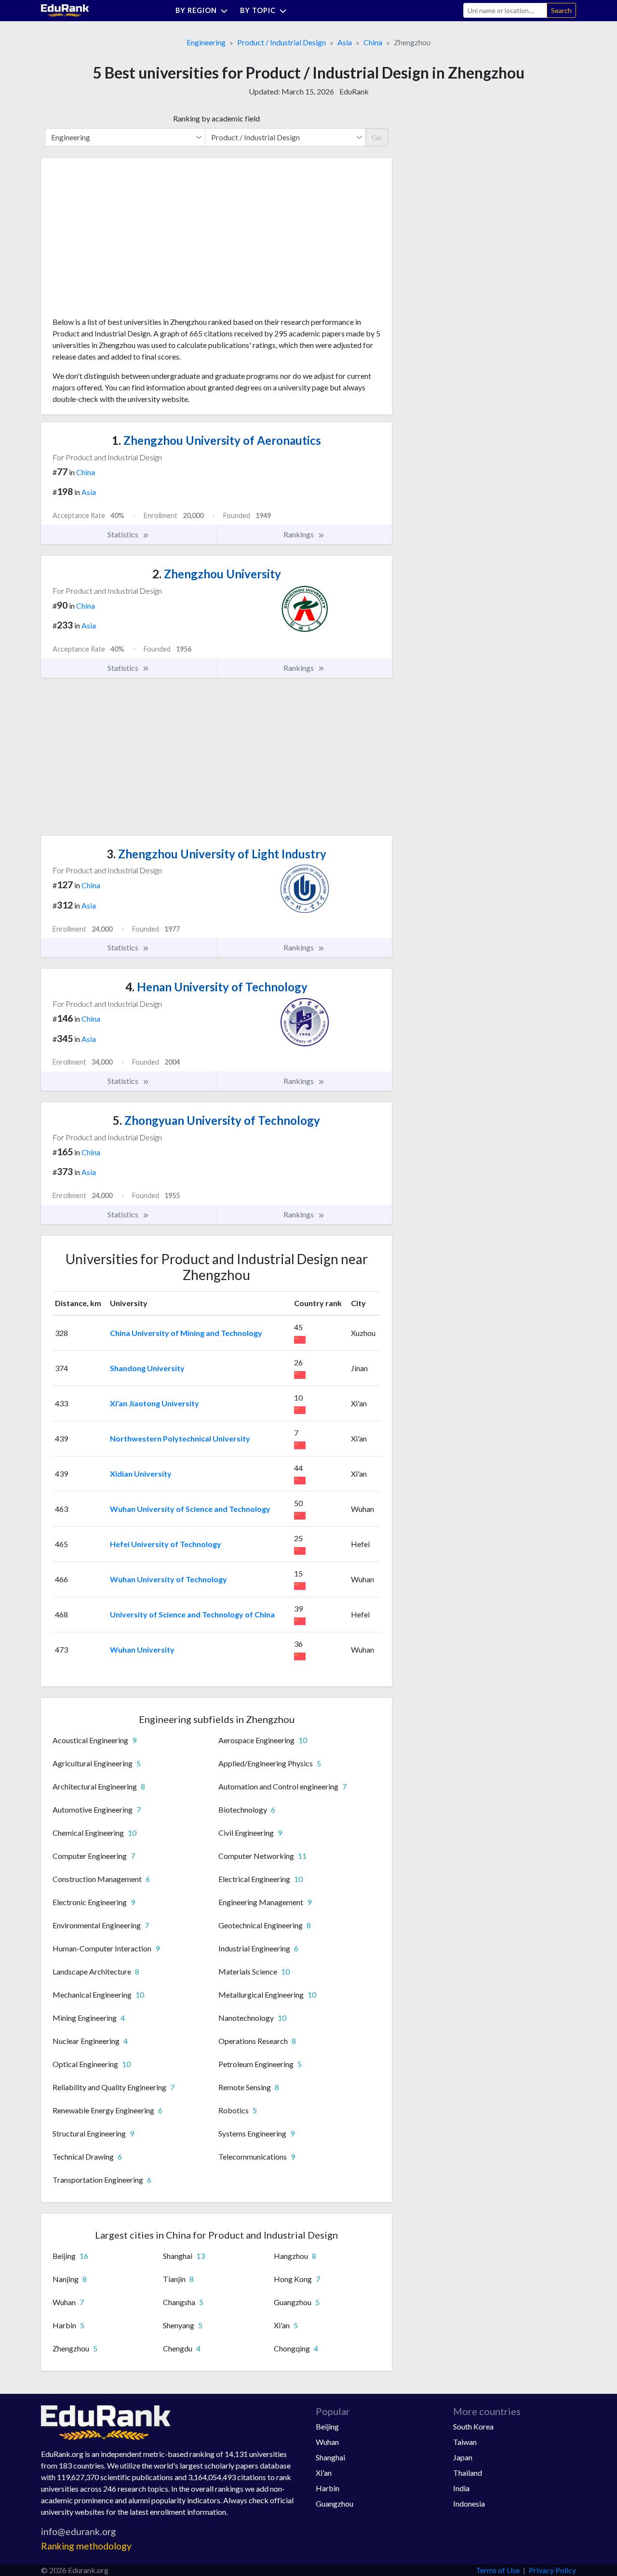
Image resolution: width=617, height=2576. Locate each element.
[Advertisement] (125, 241)
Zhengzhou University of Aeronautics (216, 440)
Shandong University (147, 1368)
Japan (463, 2457)
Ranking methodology (86, 2546)
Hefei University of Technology (166, 1544)
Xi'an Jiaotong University (154, 1403)
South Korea (473, 2426)
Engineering (206, 42)
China (373, 42)
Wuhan (327, 2442)
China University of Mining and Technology (186, 1333)
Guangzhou (335, 2503)
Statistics (124, 534)
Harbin (328, 2488)
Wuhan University (142, 1649)
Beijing (327, 2426)
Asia (345, 42)
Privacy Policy (552, 2570)
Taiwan (465, 2442)
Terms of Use (498, 2570)
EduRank (354, 91)
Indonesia (469, 2503)
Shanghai (330, 2457)
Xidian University (141, 1474)
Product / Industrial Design (282, 42)
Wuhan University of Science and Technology (190, 1509)
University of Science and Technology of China (192, 1614)
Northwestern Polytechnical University (180, 1438)
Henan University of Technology (216, 987)
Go (377, 137)
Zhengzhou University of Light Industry (216, 854)
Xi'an (324, 2473)
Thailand (468, 2473)
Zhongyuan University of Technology (216, 1120)
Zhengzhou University (217, 574)
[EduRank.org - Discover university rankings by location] (65, 9)
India (461, 2488)
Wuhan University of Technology (168, 1579)
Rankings (299, 534)
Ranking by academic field (216, 118)
